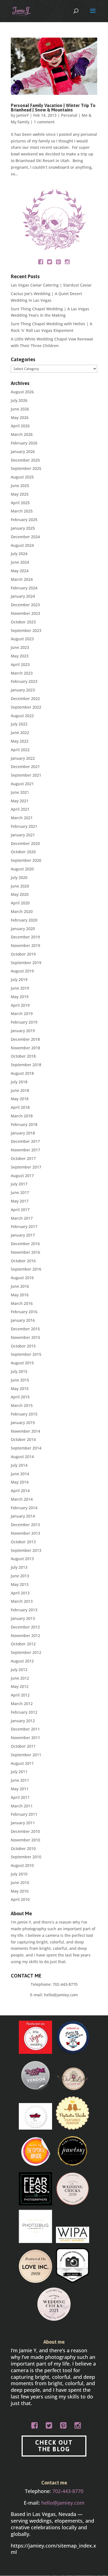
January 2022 (23, 758)
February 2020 (24, 920)
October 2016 (23, 1261)
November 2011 (25, 1738)
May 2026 (20, 417)
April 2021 (20, 809)
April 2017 (20, 1210)
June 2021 (20, 792)
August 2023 (22, 639)
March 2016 (22, 1303)
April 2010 (20, 1899)
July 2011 (19, 1772)
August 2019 (22, 971)
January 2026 (23, 452)
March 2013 (22, 1601)
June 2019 (20, 988)
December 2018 (25, 1039)
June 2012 (20, 1678)
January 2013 (23, 1618)
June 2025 (20, 486)
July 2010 (19, 1874)
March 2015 (22, 1405)
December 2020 (25, 843)
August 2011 (22, 1763)
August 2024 (22, 545)
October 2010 (23, 1848)
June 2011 (20, 1780)
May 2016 (20, 1295)
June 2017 (20, 1192)
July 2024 (19, 554)
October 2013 (23, 1542)
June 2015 (20, 1380)
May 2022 (20, 741)
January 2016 (23, 1320)
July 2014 (19, 1465)
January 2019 (23, 1031)
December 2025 (25, 460)
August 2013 (22, 1559)
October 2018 (23, 1056)
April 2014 (20, 1491)
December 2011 (25, 1729)
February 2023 (24, 681)
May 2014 (20, 1482)
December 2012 (25, 1627)
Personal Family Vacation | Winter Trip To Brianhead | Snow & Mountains (53, 108)
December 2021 (25, 767)
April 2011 (20, 1797)
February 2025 (24, 520)
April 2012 (20, 1695)
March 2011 (22, 1806)
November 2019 (25, 945)
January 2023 (23, 690)
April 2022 (20, 750)
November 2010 (25, 1840)
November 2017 (25, 1150)
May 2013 (20, 1584)
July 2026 (19, 400)
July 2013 (19, 1567)
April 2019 (20, 1005)
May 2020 (20, 894)
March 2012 (22, 1704)
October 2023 (23, 622)
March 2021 (22, 818)
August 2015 (22, 1363)
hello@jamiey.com (61, 1995)
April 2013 (20, 1593)
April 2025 (20, 503)
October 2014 (23, 1439)
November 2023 (25, 613)
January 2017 (23, 1235)
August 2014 (22, 1457)
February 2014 (24, 1508)
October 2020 (23, 852)
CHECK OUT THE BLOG (54, 2446)
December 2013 (25, 1525)
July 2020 (19, 877)
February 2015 (24, 1414)
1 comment (44, 122)
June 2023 (20, 647)
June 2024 (20, 562)
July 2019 (19, 979)
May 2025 (20, 494)
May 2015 (20, 1389)
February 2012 (24, 1712)
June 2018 (20, 1090)
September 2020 (26, 860)
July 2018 (19, 1082)
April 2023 (20, 664)
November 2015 (25, 1337)
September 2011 (26, 1755)
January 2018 (23, 1133)
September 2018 (26, 1065)
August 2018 (22, 1073)
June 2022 (20, 733)
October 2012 (23, 1644)
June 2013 (20, 1576)
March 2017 (22, 1218)
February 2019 (24, 1022)
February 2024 (24, 588)
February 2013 (24, 1610)
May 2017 (20, 1201)
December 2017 (25, 1141)
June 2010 (20, 1882)
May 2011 (20, 1789)
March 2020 (22, 911)
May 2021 (20, 801)
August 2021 (22, 784)
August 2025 (22, 477)
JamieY (23, 115)
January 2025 (23, 528)
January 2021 (23, 835)
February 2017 (24, 1226)
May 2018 (20, 1099)
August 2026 (22, 392)
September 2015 (26, 1354)
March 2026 (22, 434)
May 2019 (20, 997)
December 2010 (25, 1831)
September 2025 (26, 468)
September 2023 (26, 630)
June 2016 (20, 1286)
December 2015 (25, 1329)
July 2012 (19, 1670)
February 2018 (24, 1124)
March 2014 (22, 1499)
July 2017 (19, 1184)
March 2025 (22, 511)
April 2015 (20, 1397)
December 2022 (25, 698)
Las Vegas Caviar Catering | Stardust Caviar (51, 285)
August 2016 (22, 1278)
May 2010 (20, 1891)
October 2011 (23, 1746)
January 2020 (23, 929)
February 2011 (24, 1814)
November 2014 (25, 1431)
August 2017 (22, 1176)
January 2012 (23, 1721)
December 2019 (25, 937)
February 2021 (24, 826)
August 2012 (22, 1661)
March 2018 (22, 1116)
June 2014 (20, 1474)
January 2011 (23, 1823)
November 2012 (25, 1636)
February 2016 (24, 1312)
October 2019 (23, 954)
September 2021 (26, 775)
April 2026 (20, 426)
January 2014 (23, 1516)
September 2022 (26, 707)
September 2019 (26, 963)
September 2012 (26, 1652)
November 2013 (25, 1533)
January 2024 (23, 596)
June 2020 (20, 886)
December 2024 (25, 537)
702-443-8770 (65, 1984)
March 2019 (22, 1014)
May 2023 (20, 656)
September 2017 (26, 1167)
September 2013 (26, 1550)
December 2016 (25, 1244)
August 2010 (22, 1865)
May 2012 (20, 1686)
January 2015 (23, 1423)
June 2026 (20, 409)
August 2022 (22, 716)
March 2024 (22, 579)
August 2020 (22, 869)
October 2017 (23, 1158)
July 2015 (19, 1371)
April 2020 (20, 903)
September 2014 (26, 1448)
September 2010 (26, 1857)
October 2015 (23, 1346)
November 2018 (25, 1048)
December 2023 (25, 605)
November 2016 (25, 1252)
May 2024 (20, 571)
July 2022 (19, 724)
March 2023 (22, 673)
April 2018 (20, 1107)
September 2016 (26, 1269)
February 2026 (24, 443)
